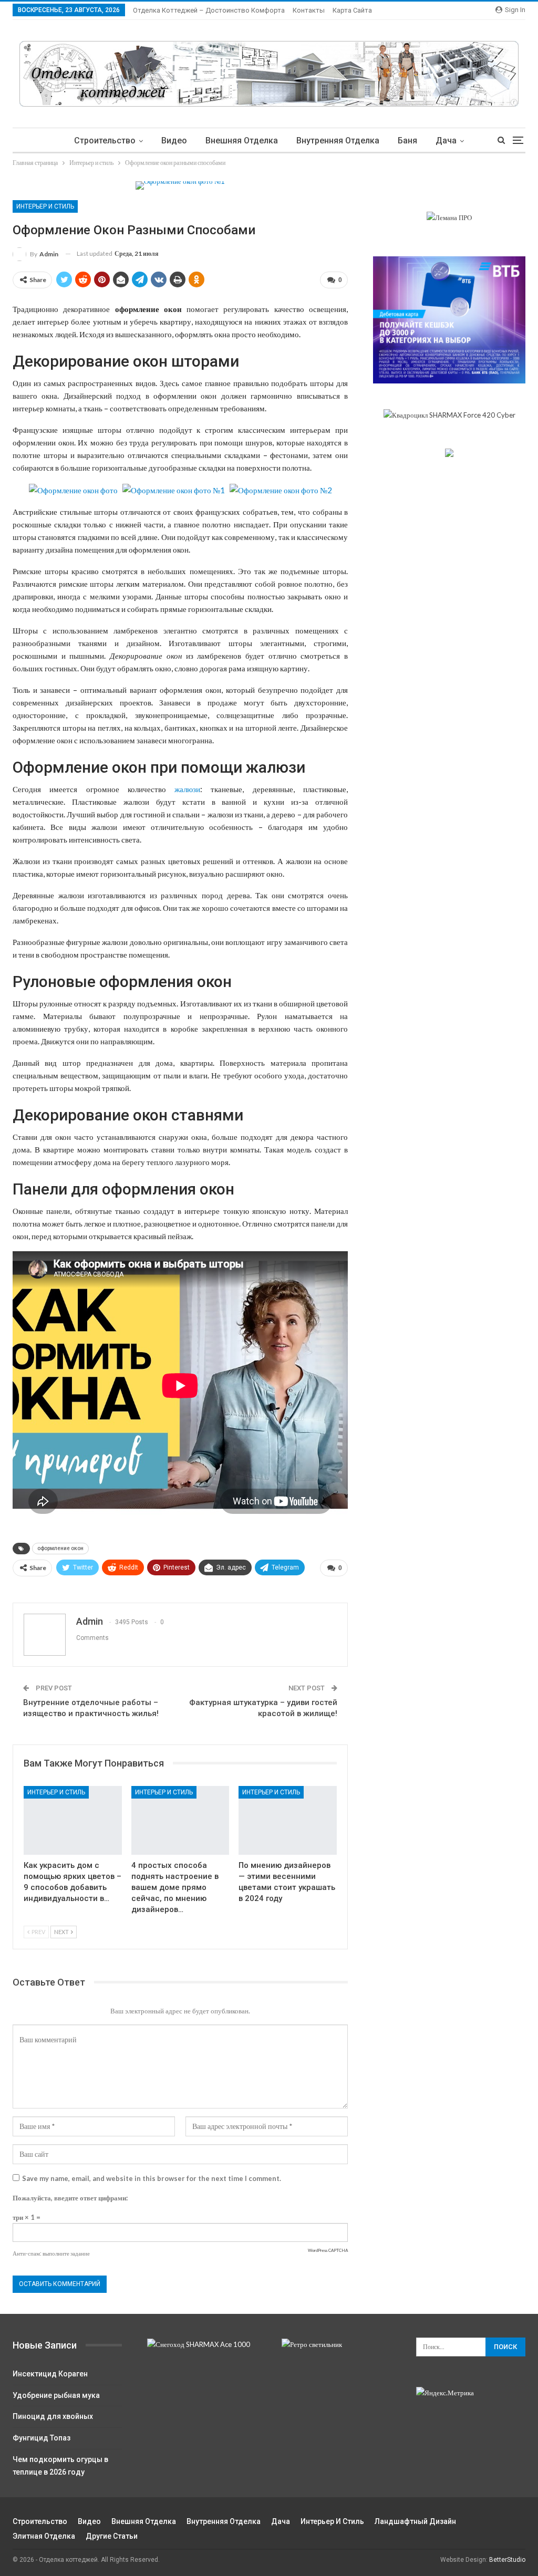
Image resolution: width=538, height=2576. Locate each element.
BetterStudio (507, 2560)
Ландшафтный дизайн (415, 2521)
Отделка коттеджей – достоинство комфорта (209, 10)
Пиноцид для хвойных (53, 2416)
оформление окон (60, 1548)
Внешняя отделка (242, 141)
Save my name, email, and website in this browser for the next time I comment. (152, 2178)
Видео (174, 141)
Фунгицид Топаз (42, 2438)
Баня (407, 141)
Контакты (309, 10)
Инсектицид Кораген (50, 2374)
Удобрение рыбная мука (56, 2395)
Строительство (105, 141)
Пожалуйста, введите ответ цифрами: (70, 2198)
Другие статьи (112, 2536)
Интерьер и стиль (45, 206)
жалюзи (187, 789)
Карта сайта (352, 10)
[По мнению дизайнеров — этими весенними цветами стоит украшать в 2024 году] (288, 1820)
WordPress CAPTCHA (328, 2250)
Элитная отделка (44, 2536)
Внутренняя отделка (338, 141)
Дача (446, 141)
